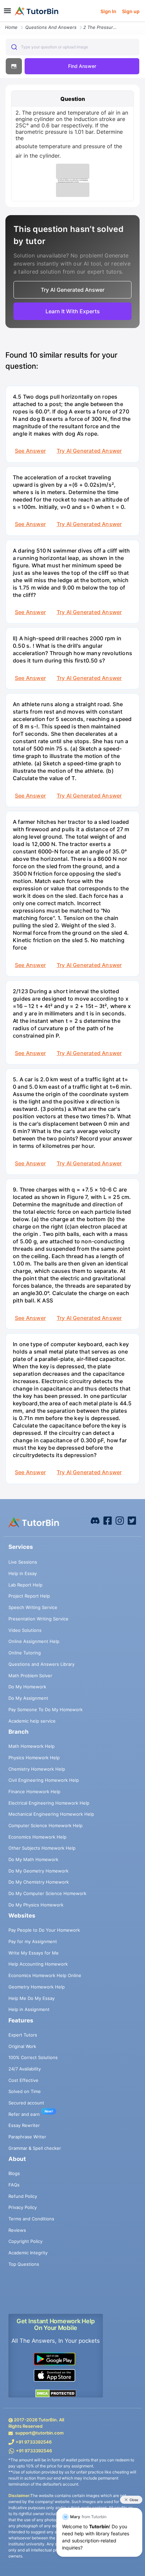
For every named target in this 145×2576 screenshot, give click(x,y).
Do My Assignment (28, 1698)
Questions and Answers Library (41, 1664)
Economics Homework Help (37, 1837)
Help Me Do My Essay (32, 1998)
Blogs (14, 2173)
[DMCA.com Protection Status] (56, 2393)
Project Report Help (29, 1596)
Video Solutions (25, 1630)
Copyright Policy (25, 2241)
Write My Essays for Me (34, 1953)
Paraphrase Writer (27, 2137)
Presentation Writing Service (38, 1619)
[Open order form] (3, 23)
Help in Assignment (29, 2009)
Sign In (108, 11)
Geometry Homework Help (37, 1987)
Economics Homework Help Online (45, 1975)
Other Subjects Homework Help (42, 1848)
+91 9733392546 (34, 2442)
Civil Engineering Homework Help (44, 1780)
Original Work (22, 2046)
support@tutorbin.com (39, 2433)
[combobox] (72, 47)
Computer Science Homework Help (46, 1825)
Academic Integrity (28, 2253)
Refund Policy (23, 2196)
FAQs (14, 2185)
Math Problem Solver (30, 1676)
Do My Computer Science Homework (47, 1893)
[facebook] (95, 1520)
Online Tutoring (25, 1653)
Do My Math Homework (33, 1859)
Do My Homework (27, 1687)
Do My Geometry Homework (38, 1871)
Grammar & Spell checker (35, 2148)
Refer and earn (24, 2114)
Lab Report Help (25, 1585)
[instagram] (120, 1520)
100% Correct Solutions (33, 2057)
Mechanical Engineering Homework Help (51, 1814)
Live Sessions (23, 1562)
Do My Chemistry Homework (39, 1882)
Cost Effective (23, 2080)
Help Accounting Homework (38, 1964)
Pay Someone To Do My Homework (46, 1709)
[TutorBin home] (37, 11)
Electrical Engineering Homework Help (49, 1803)
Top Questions (24, 2264)
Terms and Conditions (31, 2219)
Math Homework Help (32, 1746)
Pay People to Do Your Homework (44, 1930)
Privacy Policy (23, 2207)
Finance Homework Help (34, 1792)
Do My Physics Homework (36, 1905)
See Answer (30, 451)
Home (11, 27)
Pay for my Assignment (33, 1941)
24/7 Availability (25, 2069)
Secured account (26, 2103)
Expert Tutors (23, 2035)
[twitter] (132, 1520)
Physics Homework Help (34, 1758)
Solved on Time (25, 2091)
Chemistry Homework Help (37, 1769)
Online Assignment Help (34, 1641)
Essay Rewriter (24, 2125)
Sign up (131, 11)
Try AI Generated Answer (89, 451)
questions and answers (51, 27)
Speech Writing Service (33, 1607)
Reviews (17, 2230)
